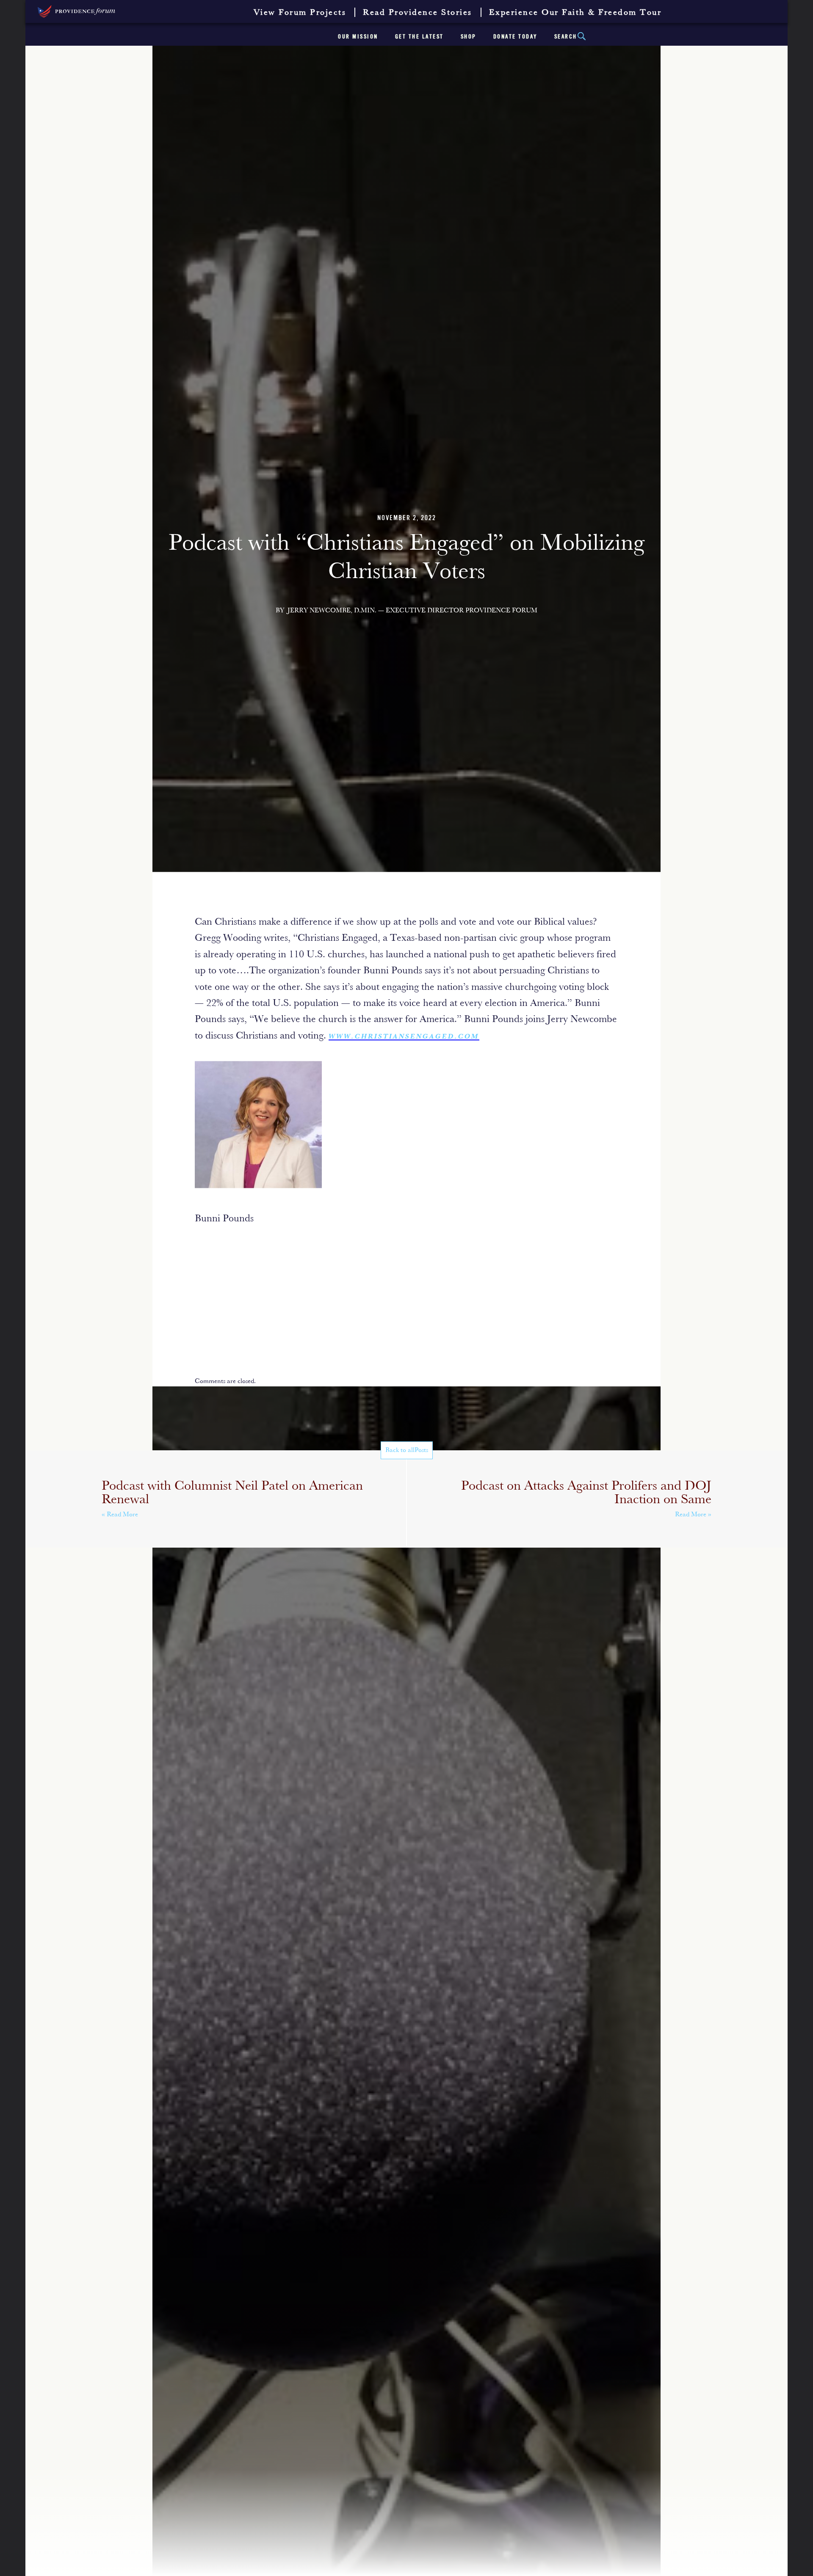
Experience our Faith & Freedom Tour (575, 13)
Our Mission (358, 37)
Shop (469, 37)
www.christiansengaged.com (404, 1037)
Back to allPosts (407, 1450)
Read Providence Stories (418, 13)
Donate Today (515, 37)
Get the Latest (419, 37)
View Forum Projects (300, 13)
